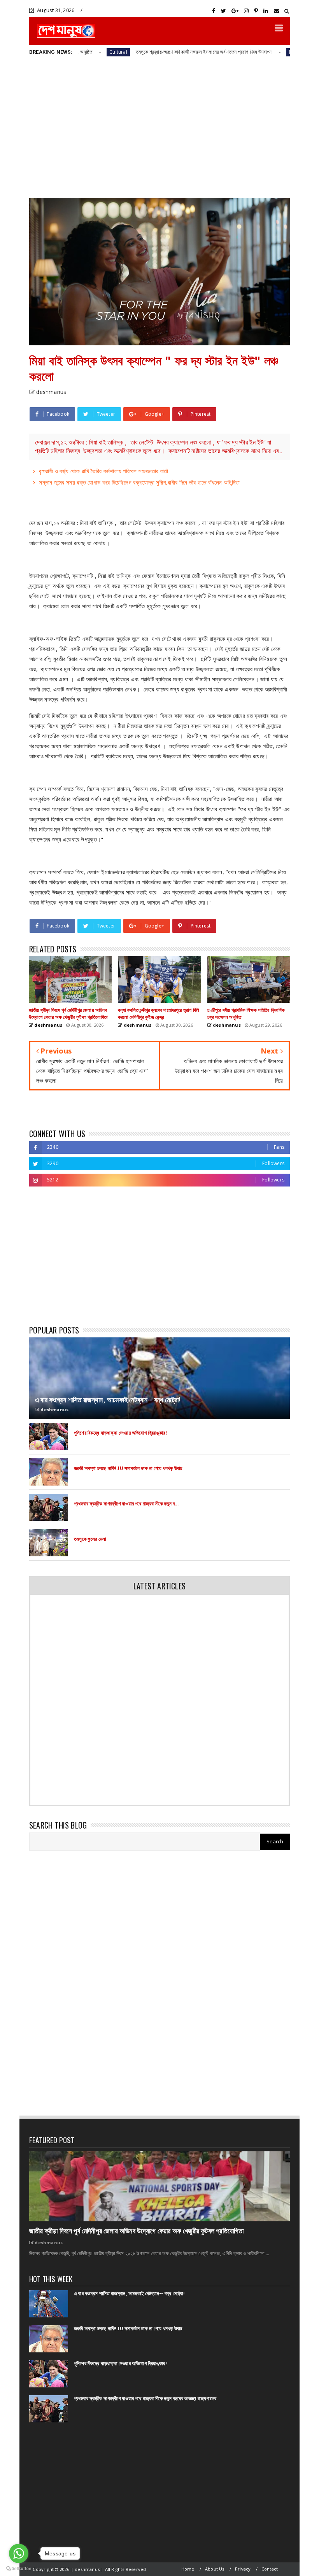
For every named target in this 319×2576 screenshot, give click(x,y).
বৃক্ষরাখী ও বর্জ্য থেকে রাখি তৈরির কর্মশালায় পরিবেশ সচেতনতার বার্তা (103, 471)
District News (251, 52)
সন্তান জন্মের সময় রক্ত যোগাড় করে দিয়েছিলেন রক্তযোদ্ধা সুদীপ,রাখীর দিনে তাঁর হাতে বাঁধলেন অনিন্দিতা (139, 482)
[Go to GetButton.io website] (19, 2568)
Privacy (243, 2569)
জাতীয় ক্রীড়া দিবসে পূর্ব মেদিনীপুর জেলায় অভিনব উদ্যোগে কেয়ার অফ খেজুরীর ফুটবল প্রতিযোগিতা (136, 2231)
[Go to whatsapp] (19, 2553)
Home (188, 2569)
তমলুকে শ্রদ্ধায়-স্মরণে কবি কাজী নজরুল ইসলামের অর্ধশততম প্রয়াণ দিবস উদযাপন (151, 52)
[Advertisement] (159, 128)
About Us (215, 2569)
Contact (270, 2569)
